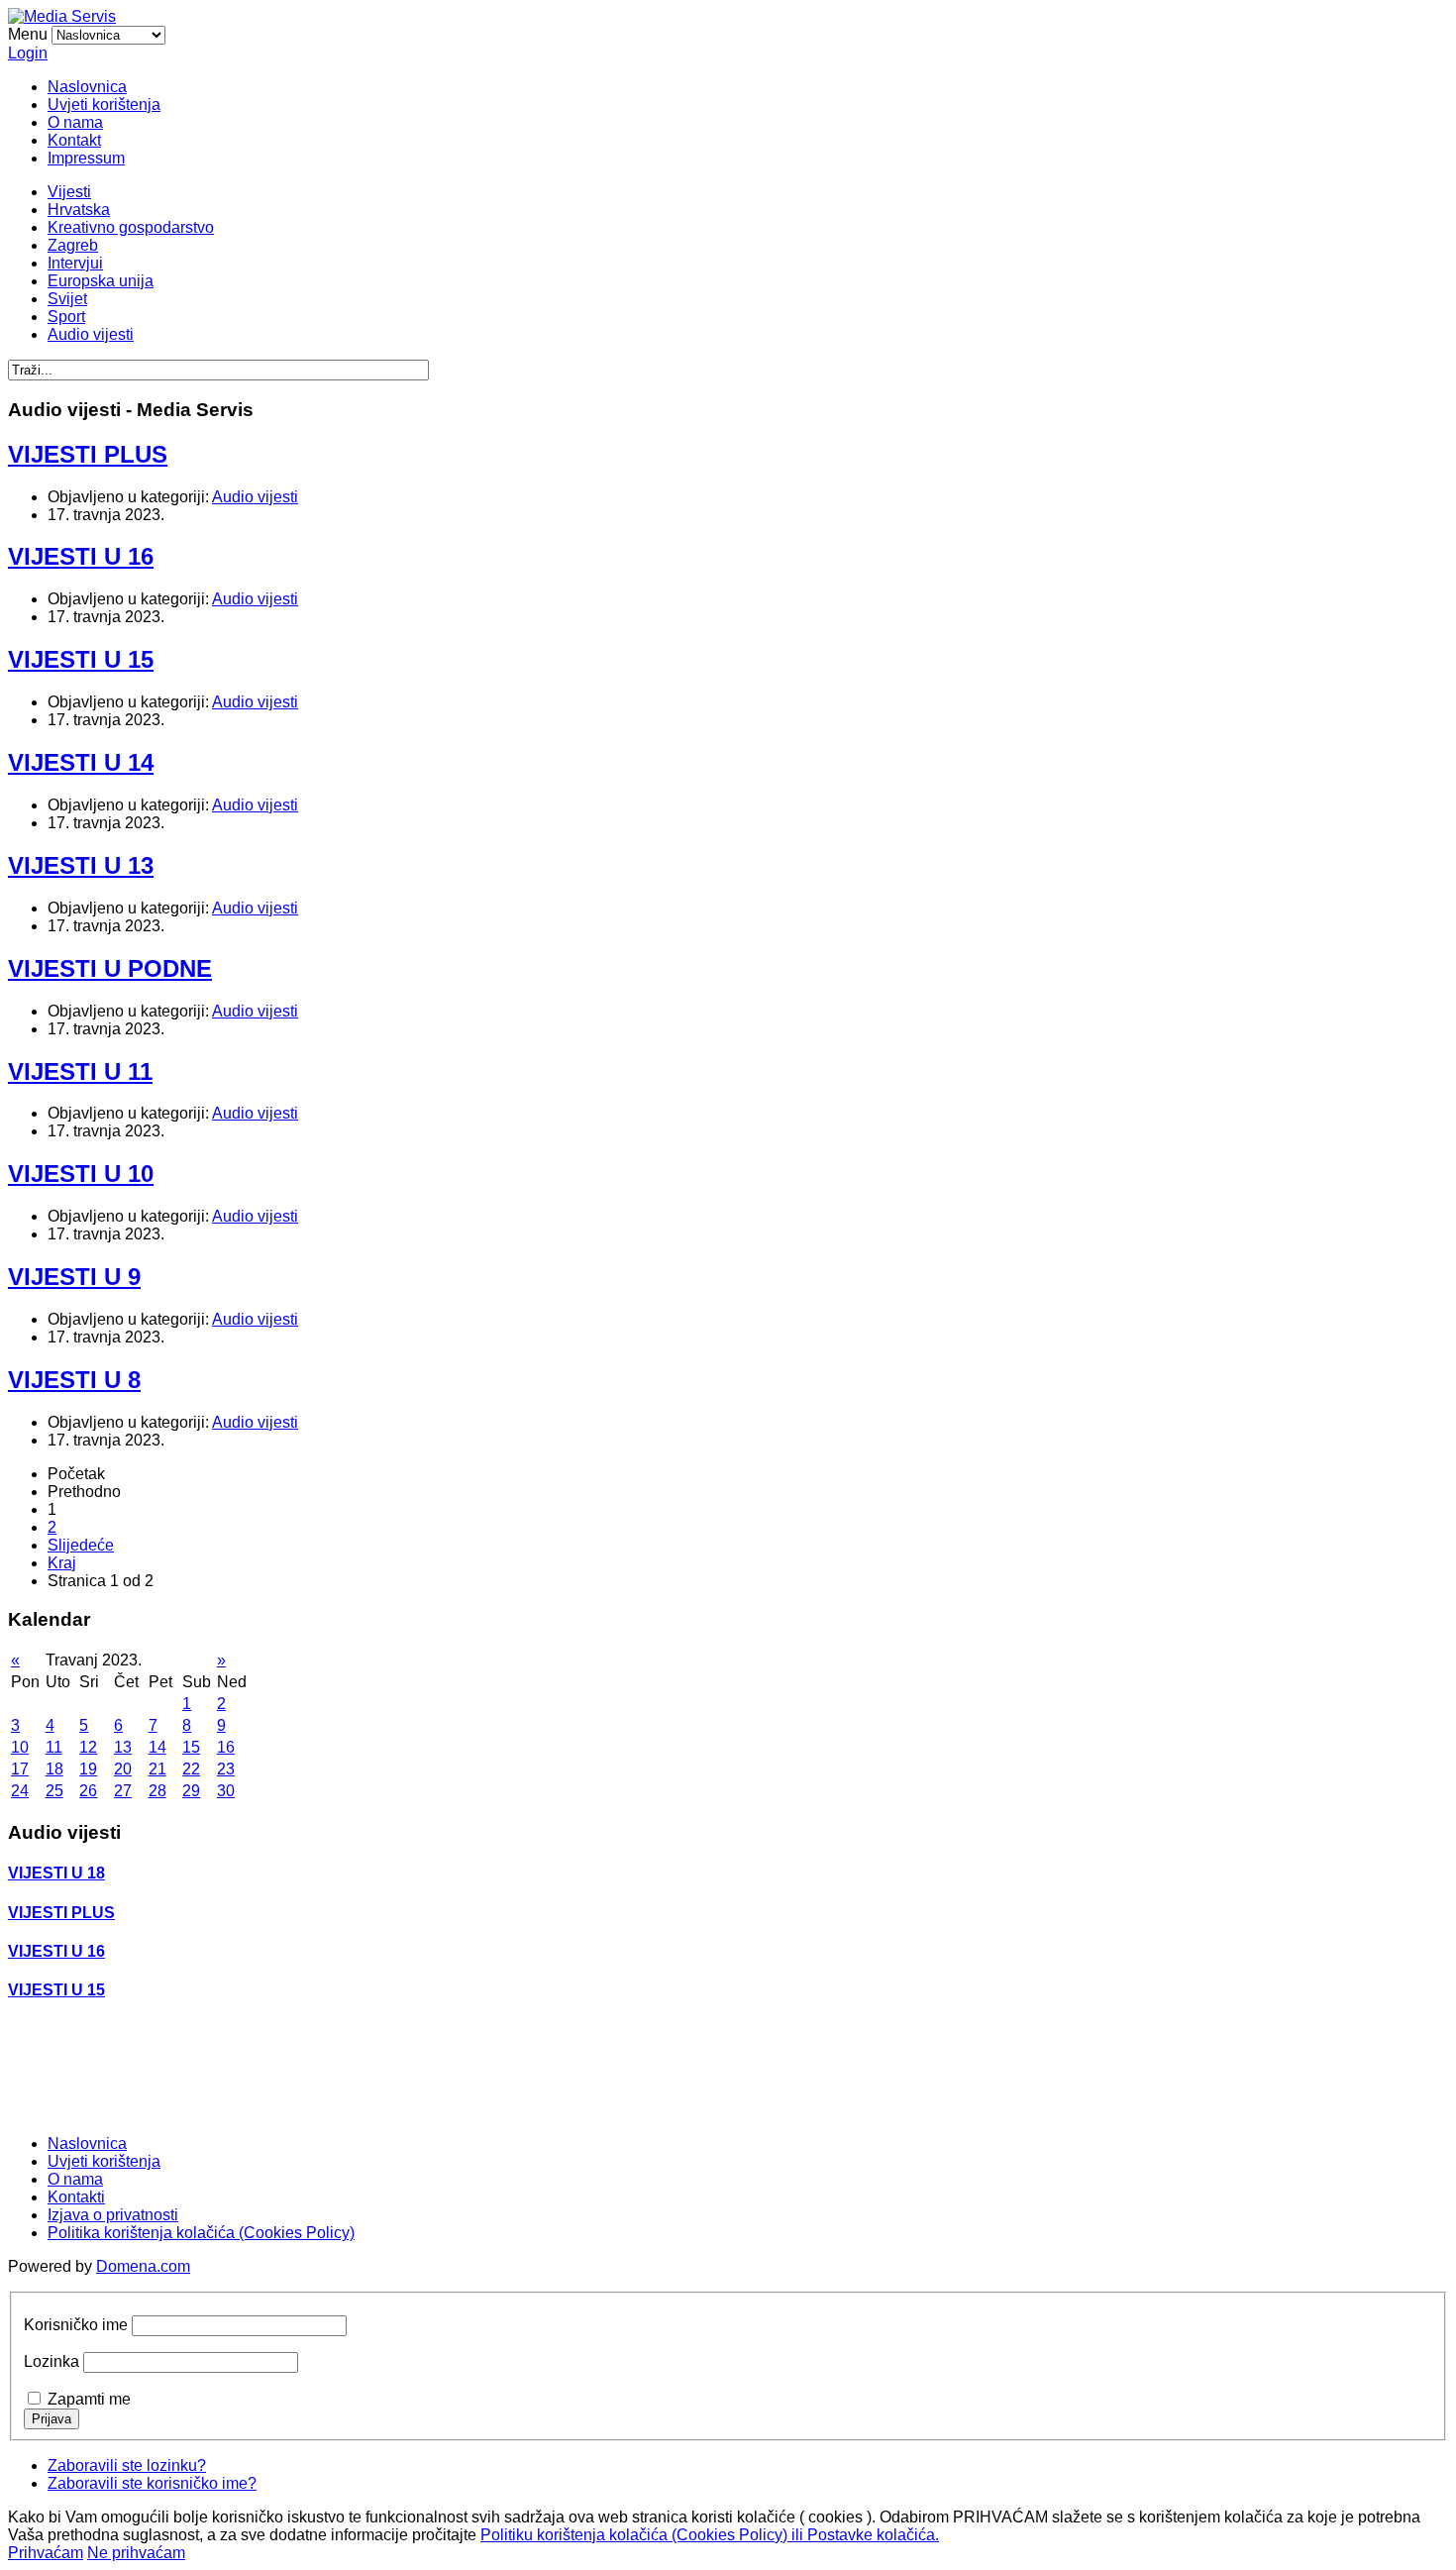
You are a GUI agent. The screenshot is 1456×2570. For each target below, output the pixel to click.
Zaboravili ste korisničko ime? (152, 2483)
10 (20, 1747)
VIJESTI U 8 (74, 1380)
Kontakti (76, 2197)
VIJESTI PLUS (88, 454)
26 (88, 1791)
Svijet (67, 299)
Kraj (62, 1563)
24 (20, 1791)
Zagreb (73, 245)
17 (20, 1769)
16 (226, 1747)
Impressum (86, 158)
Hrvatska (79, 210)
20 (123, 1769)
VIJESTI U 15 (81, 659)
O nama (75, 122)
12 (88, 1747)
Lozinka (52, 2361)
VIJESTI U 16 (81, 556)
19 (88, 1769)
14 (157, 1747)
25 (54, 1791)
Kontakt (74, 140)
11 (54, 1747)
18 (54, 1769)
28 (157, 1791)
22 (191, 1769)
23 (226, 1769)
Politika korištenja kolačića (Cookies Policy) (201, 2233)
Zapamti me (89, 2399)
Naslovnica (87, 87)
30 (226, 1791)
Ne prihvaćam (136, 2553)
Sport (66, 317)
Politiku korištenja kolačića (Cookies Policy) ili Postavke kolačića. (710, 2535)
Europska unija (101, 281)
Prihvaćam (46, 2553)
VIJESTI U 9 (74, 1277)
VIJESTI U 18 (56, 1873)
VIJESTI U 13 (81, 865)
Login (28, 53)
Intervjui (75, 263)
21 (157, 1769)
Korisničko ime (76, 2325)
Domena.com (143, 2266)
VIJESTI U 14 (81, 762)
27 (123, 1791)
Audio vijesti (91, 334)
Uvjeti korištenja (104, 105)
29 (191, 1791)
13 (123, 1747)
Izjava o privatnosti (113, 2215)
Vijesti (69, 192)
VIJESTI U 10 (81, 1174)
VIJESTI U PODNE (110, 968)
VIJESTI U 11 (80, 1071)
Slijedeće (81, 1545)
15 (191, 1747)
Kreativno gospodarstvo (131, 227)
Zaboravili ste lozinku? (127, 2465)
